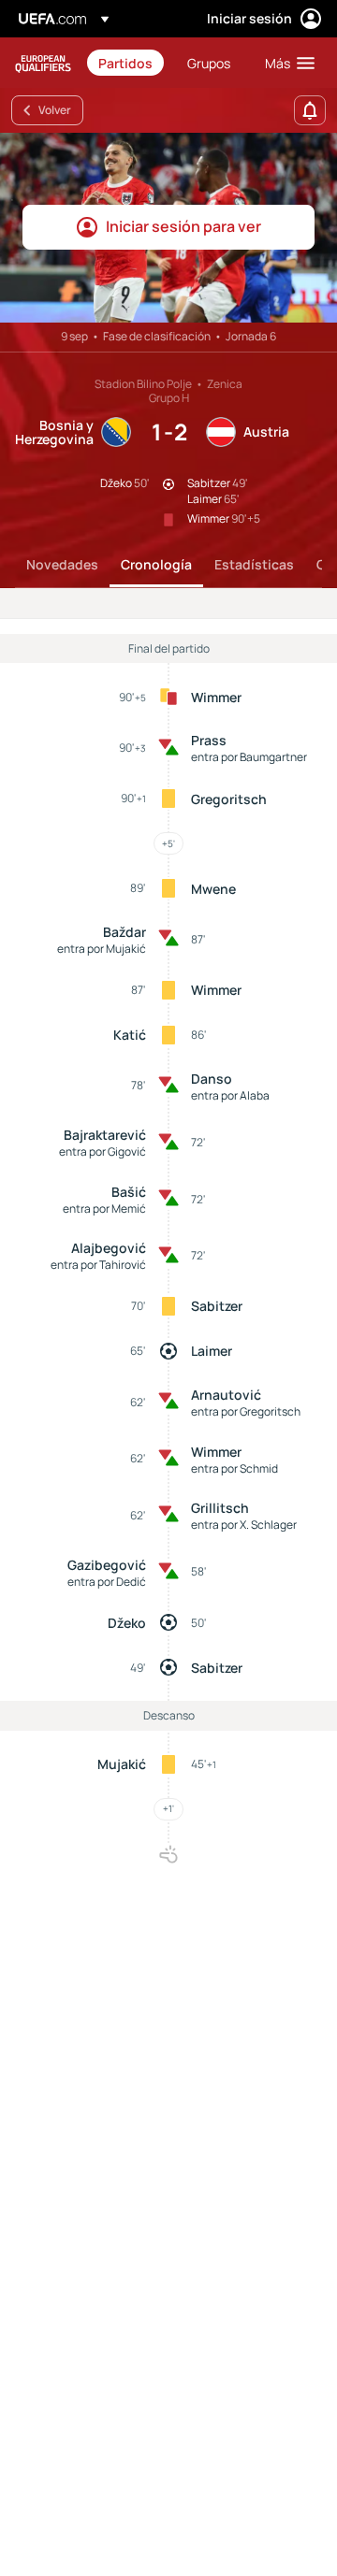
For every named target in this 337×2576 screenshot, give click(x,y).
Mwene (213, 889)
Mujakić (122, 1764)
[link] (125, 63)
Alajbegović (109, 1248)
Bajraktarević (105, 1135)
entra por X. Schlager (244, 1525)
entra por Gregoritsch (246, 1411)
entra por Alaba (230, 1095)
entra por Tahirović (98, 1265)
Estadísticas (254, 564)
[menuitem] (127, 63)
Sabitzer (217, 1306)
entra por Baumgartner (249, 757)
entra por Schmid (234, 1468)
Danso (212, 1079)
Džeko (127, 1623)
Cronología (156, 564)
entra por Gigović (103, 1151)
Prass (209, 740)
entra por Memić (104, 1209)
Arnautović (226, 1395)
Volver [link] (55, 110)
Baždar (125, 932)
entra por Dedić (107, 1582)
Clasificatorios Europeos (43, 63)
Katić (130, 1035)
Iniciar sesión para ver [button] (183, 226)
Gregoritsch (229, 799)
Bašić (129, 1192)
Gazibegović (107, 1565)
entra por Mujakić (102, 949)
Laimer (212, 1351)
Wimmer (216, 697)
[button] (286, 63)
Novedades (62, 564)
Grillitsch (220, 1508)
